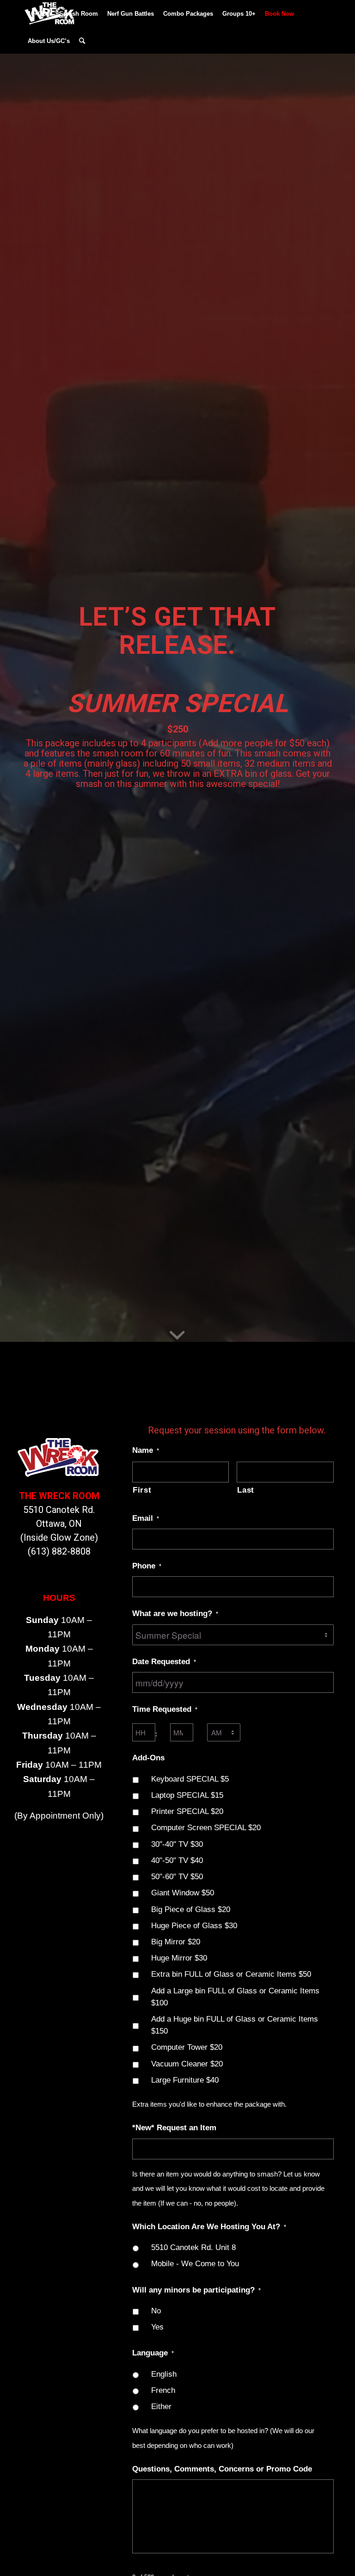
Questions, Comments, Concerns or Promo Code (222, 2469)
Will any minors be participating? (196, 2290)
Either (161, 2406)
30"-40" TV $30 (177, 1844)
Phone (147, 1566)
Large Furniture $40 (185, 2080)
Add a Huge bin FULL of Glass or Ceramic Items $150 (235, 2025)
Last (246, 1490)
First (142, 1490)
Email (146, 1518)
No (156, 2311)
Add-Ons (148, 1758)
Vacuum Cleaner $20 (187, 2064)
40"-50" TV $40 (177, 1860)
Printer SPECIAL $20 (187, 1811)
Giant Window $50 (183, 1893)
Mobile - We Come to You (195, 2263)
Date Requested (164, 1661)
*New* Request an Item (174, 2127)
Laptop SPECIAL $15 (187, 1795)
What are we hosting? (175, 1613)
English (164, 2374)
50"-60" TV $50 (177, 1876)
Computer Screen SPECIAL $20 (206, 1827)
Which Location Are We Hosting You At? (209, 2226)
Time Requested (165, 1709)
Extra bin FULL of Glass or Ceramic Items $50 (231, 1974)
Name (146, 1450)
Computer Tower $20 (187, 2047)
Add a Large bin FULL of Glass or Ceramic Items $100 (235, 1997)
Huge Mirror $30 (179, 1958)
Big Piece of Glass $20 (191, 1909)
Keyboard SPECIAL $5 (190, 1779)
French (163, 2390)
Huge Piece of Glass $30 (194, 1925)
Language (153, 2353)
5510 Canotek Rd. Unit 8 (193, 2247)
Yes (157, 2327)
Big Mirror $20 (176, 1942)
